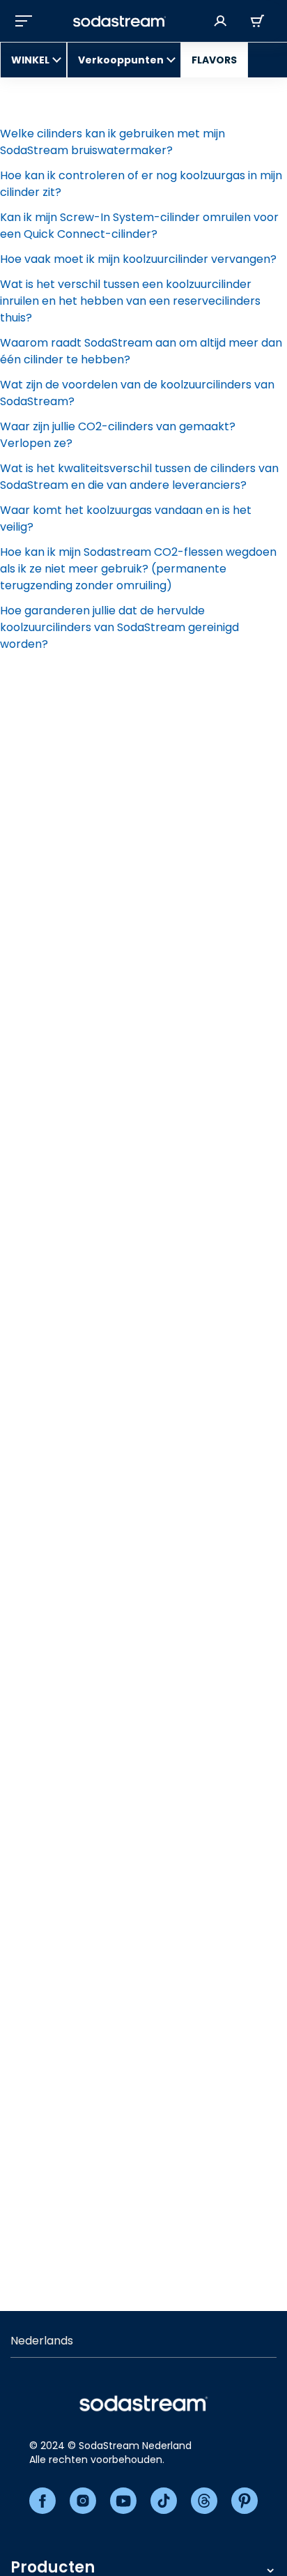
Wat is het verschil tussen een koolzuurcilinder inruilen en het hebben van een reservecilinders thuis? (130, 301)
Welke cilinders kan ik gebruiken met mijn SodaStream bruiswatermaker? (113, 142)
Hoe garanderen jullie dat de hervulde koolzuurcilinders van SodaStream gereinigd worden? (119, 627)
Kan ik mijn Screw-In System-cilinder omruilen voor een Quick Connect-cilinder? (139, 226)
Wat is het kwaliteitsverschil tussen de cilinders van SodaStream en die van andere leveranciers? (139, 477)
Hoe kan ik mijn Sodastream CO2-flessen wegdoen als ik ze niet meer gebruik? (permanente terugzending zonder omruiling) (138, 569)
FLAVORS (214, 60)
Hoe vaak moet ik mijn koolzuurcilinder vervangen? (138, 259)
